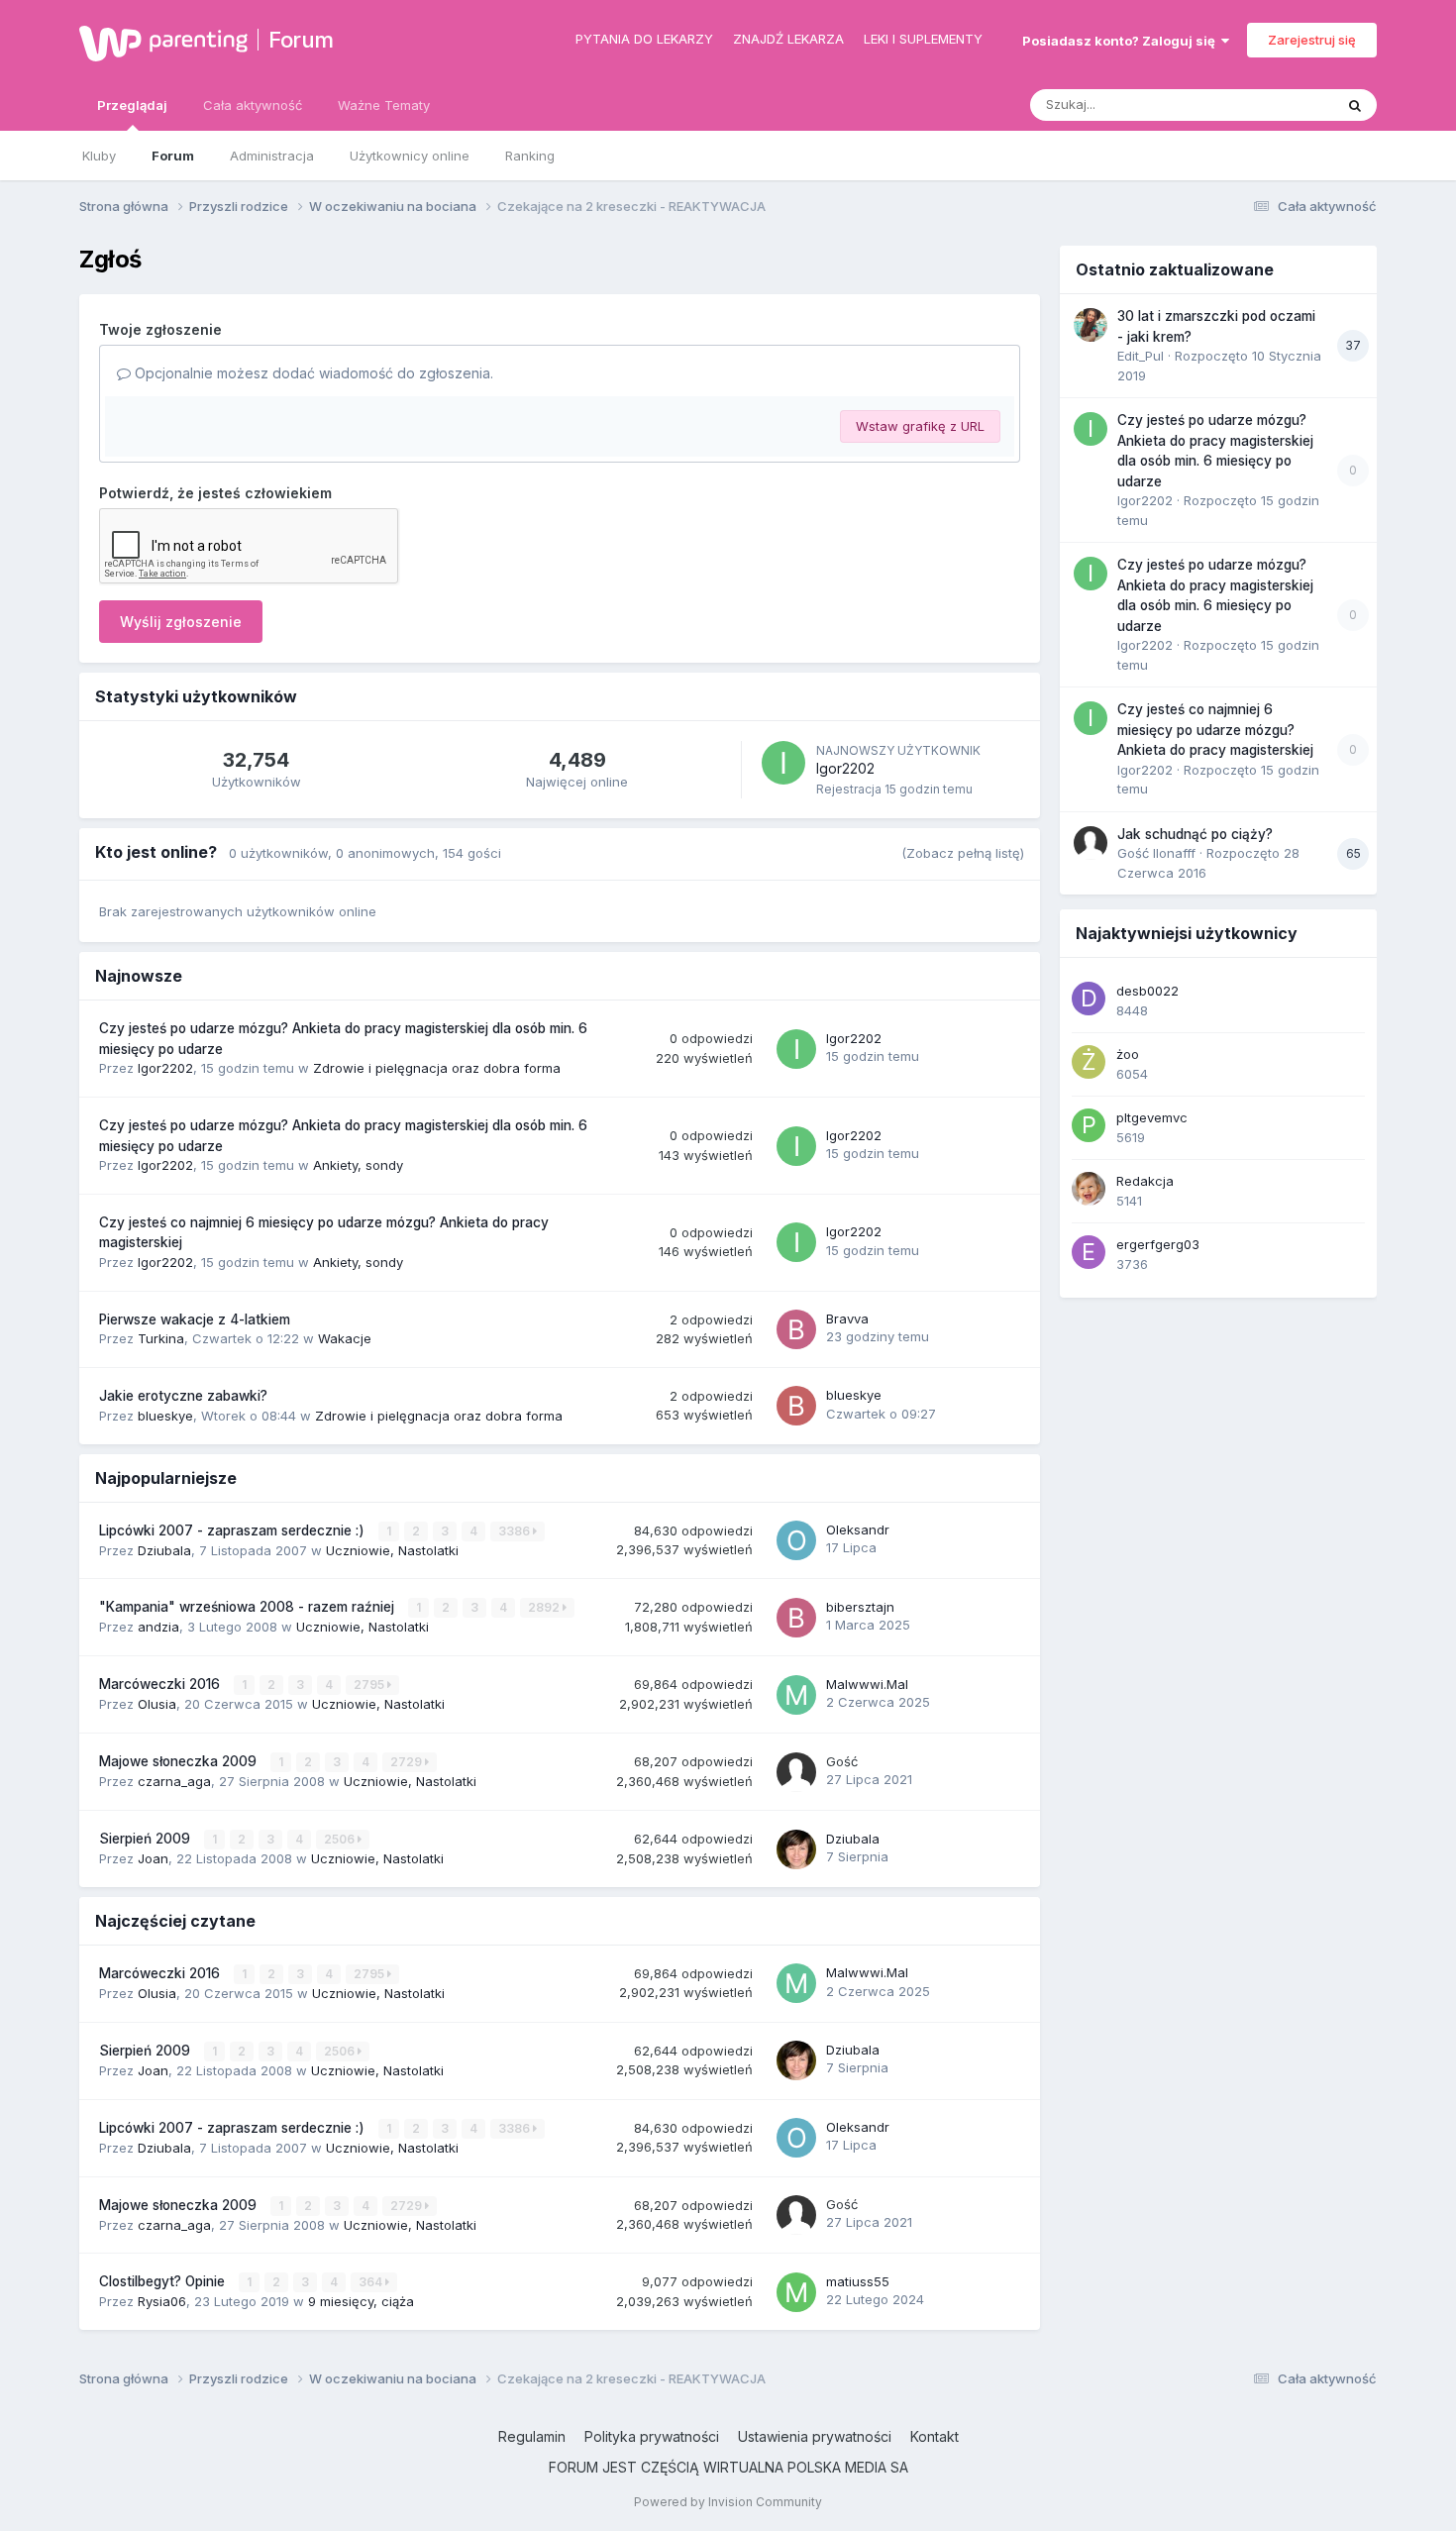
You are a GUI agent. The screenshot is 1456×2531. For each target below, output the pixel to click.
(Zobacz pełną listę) (963, 853)
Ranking (530, 156)
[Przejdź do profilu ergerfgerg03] (1089, 1252)
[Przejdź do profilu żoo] (1089, 1062)
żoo (1128, 1054)
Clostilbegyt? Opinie (164, 2281)
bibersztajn (860, 1607)
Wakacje (345, 1338)
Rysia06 (162, 2301)
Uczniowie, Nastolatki (392, 1550)
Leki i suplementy (923, 39)
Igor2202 (845, 768)
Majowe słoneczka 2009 (180, 1761)
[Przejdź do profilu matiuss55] (796, 2292)
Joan (153, 1858)
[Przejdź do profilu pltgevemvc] (1089, 1125)
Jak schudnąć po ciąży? (1195, 834)
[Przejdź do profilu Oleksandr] (796, 1540)
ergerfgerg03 (1158, 1244)
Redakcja (1145, 1181)
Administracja (272, 156)
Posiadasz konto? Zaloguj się (1122, 41)
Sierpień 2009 (147, 1839)
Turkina (161, 1338)
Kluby (99, 156)
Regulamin (532, 2436)
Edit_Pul (1141, 356)
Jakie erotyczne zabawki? (183, 1396)
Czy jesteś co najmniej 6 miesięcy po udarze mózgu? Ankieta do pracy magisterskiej (1215, 730)
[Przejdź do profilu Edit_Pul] (1091, 325)
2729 (408, 1762)
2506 (341, 1839)
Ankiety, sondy (358, 1165)
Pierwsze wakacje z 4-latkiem (195, 1319)
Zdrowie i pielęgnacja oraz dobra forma (437, 1068)
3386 (516, 1531)
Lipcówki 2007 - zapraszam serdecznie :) (234, 1530)
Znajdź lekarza (788, 39)
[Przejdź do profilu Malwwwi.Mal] (796, 1695)
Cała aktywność (253, 105)
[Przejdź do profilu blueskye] (796, 1406)
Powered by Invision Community (728, 2502)
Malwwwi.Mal (867, 1684)
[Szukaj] (1355, 105)
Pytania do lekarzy (644, 39)
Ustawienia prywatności (815, 2436)
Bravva (847, 1318)
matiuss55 (858, 2281)
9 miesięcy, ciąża (361, 2301)
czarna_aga (174, 1781)
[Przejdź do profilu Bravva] (796, 1329)
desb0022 (1147, 991)
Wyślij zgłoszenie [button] (181, 622)
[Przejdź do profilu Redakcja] (1089, 1189)
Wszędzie (1277, 105)
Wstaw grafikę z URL (920, 426)
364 (372, 2282)
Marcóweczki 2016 (161, 1684)
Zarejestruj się (1312, 40)
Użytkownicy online (410, 156)
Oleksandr (858, 1529)
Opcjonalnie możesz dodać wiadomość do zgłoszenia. (312, 373)
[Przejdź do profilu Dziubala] (796, 1849)
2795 (370, 1685)
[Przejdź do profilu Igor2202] (783, 763)
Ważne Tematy (384, 105)
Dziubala (164, 1550)
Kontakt (935, 2436)
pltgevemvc (1152, 1117)
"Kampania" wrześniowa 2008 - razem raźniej (249, 1607)
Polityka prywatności (652, 2436)
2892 (545, 1607)
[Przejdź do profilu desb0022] (1089, 999)
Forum (301, 40)
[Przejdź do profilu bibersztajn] (796, 1618)
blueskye (165, 1416)
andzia (158, 1627)
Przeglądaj (132, 105)
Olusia (157, 1704)
